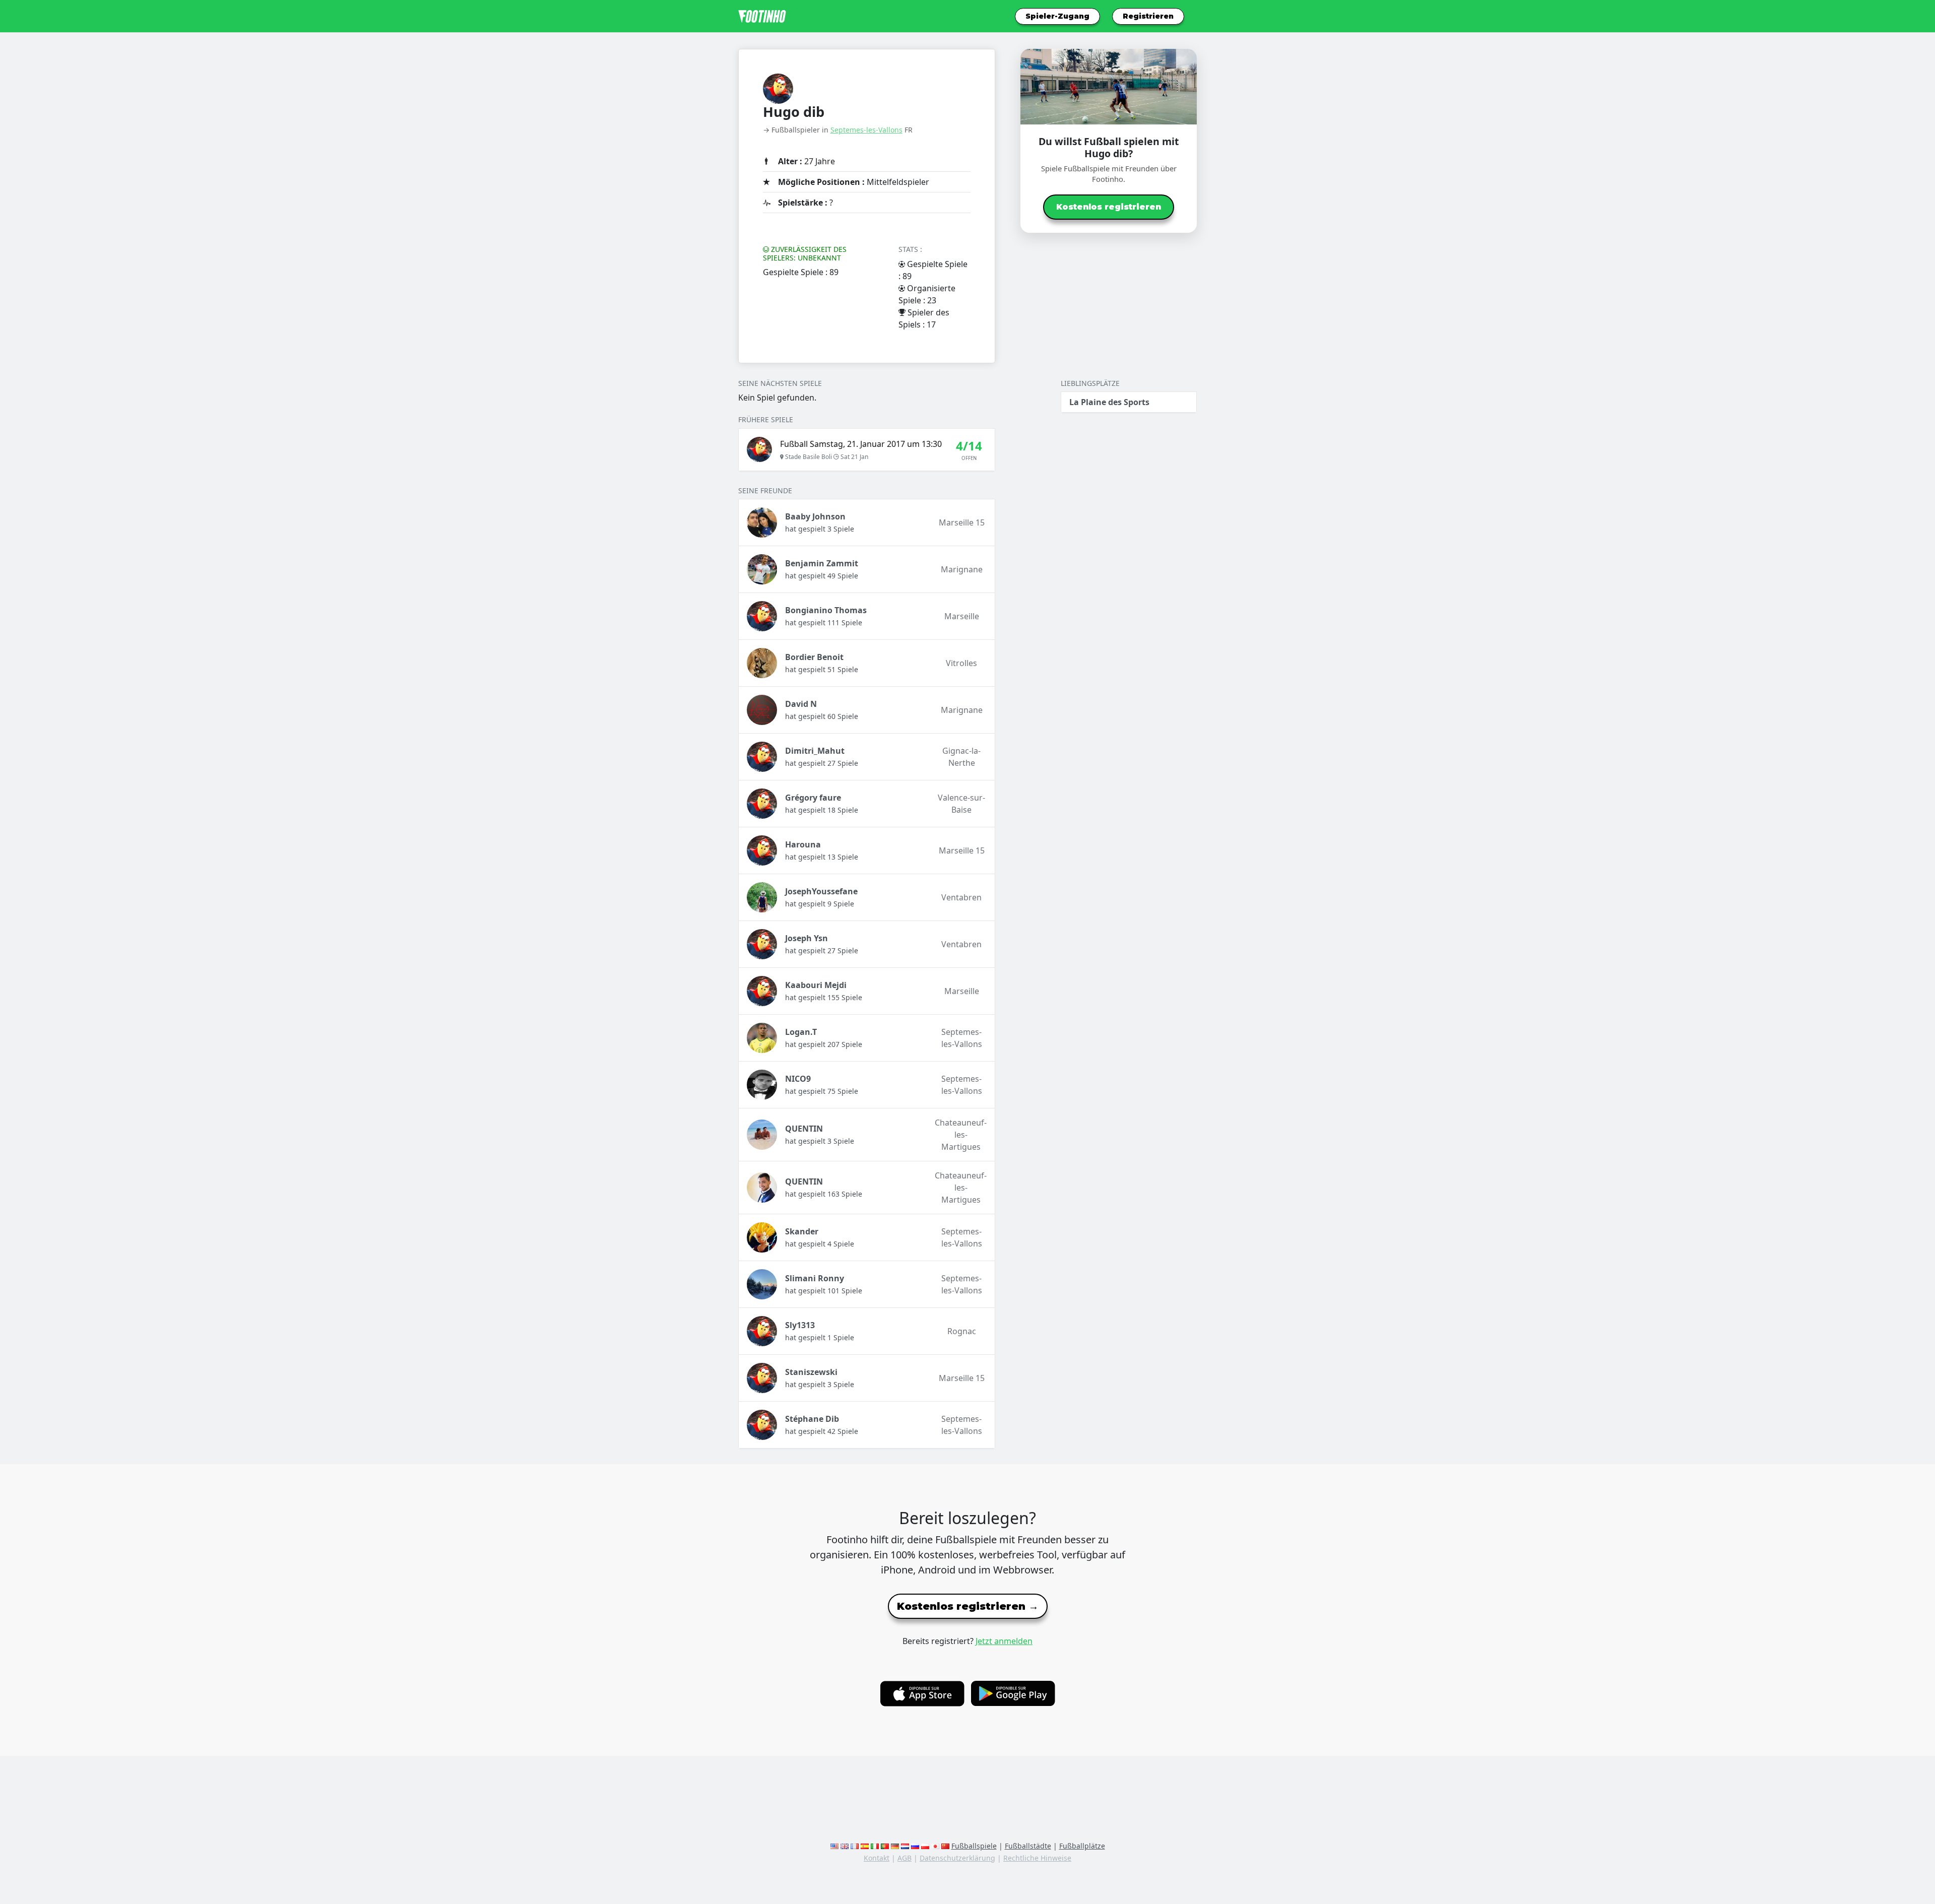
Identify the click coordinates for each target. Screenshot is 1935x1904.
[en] (834, 1846)
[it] (875, 1846)
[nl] (905, 1846)
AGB (905, 1858)
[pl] (925, 1846)
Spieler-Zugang (1057, 16)
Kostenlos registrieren (1109, 207)
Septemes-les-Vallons (866, 130)
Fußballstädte (1028, 1846)
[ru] (915, 1846)
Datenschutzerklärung (957, 1858)
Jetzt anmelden (1004, 1641)
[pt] (885, 1846)
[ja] (935, 1846)
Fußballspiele (974, 1846)
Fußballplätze (1082, 1846)
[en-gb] (845, 1846)
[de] (895, 1846)
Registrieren (1148, 16)
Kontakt (877, 1858)
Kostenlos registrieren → (968, 1606)
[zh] (945, 1846)
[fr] (855, 1846)
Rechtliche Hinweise (1037, 1858)
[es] (865, 1846)
